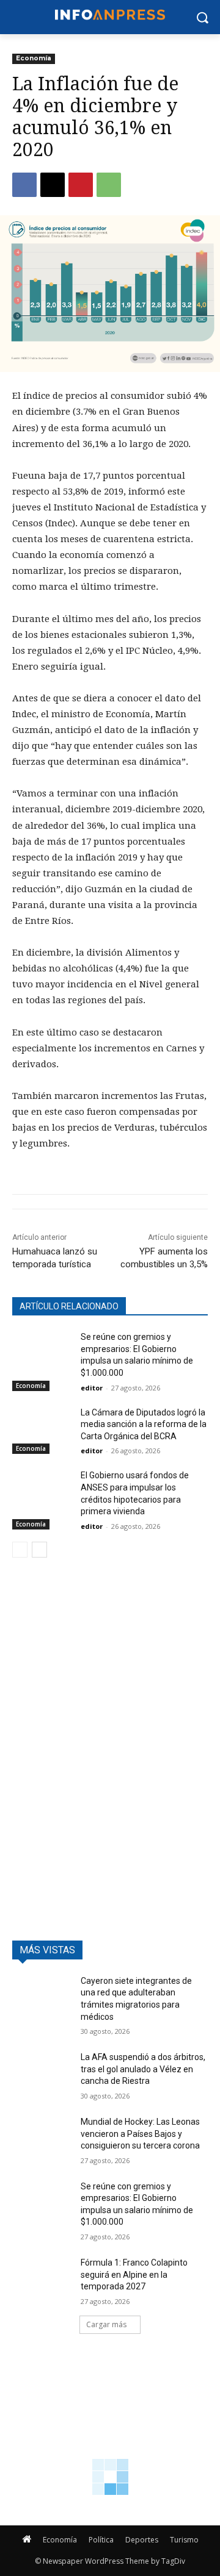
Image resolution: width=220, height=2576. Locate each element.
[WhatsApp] (109, 185)
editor (92, 1388)
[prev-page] (20, 1550)
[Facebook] (24, 185)
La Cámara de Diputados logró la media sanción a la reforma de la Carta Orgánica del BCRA (144, 1424)
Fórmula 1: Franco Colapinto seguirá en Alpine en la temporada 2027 (134, 2274)
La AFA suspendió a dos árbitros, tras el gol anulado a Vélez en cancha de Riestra (143, 2069)
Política (101, 2540)
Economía (34, 58)
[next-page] (39, 1550)
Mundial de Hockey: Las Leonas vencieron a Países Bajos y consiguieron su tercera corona (140, 2134)
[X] (53, 185)
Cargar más (106, 2324)
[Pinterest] (81, 185)
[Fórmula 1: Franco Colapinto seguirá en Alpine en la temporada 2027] (42, 2277)
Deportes (142, 2540)
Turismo (184, 2540)
